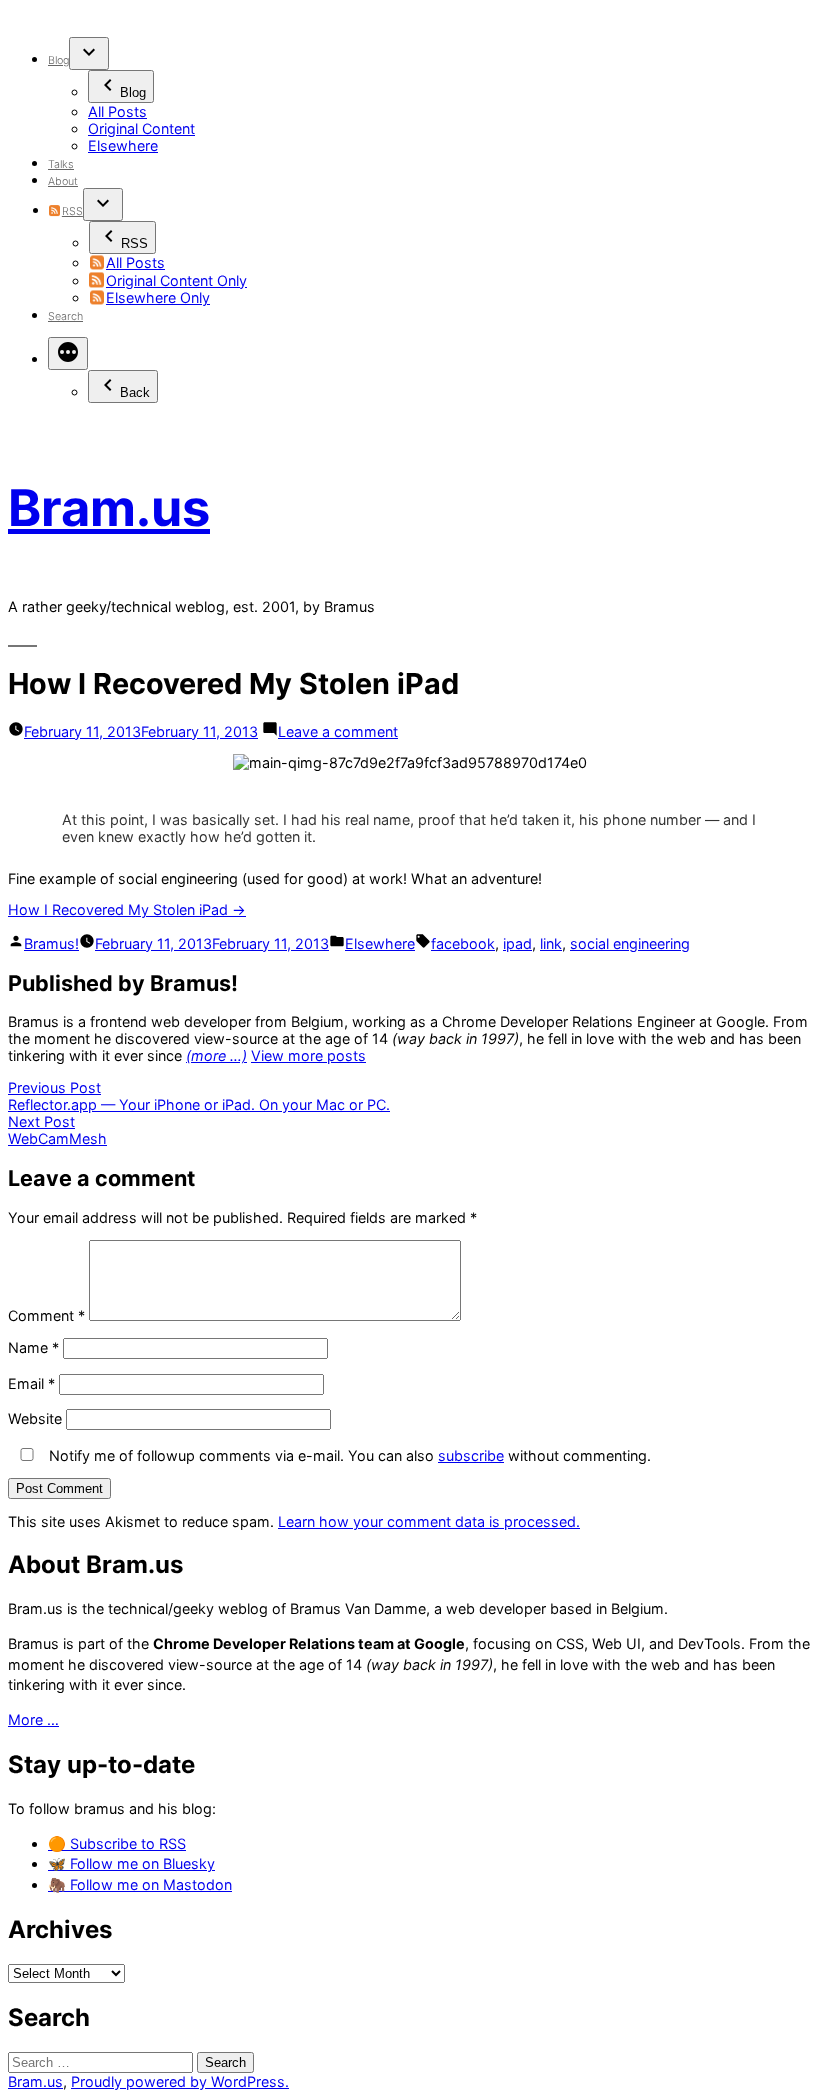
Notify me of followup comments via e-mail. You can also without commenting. (348, 1455)
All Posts (117, 111)
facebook (463, 943)
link (551, 943)
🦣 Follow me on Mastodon (140, 1884)
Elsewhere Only (158, 297)
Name (33, 1347)
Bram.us (109, 507)
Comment (46, 1315)
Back (135, 392)
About (63, 181)
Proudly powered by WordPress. (180, 2081)
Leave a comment (338, 731)
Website (35, 1418)
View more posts (308, 1055)
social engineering (630, 943)
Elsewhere (123, 145)
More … (33, 1719)
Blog (58, 60)
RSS (72, 211)
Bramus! (51, 943)
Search (65, 316)
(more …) (216, 1055)
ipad (517, 943)
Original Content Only (176, 280)
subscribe (471, 1455)
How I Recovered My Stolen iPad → (127, 909)
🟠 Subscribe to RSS (117, 1843)
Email (31, 1383)
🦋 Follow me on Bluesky (131, 1863)
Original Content (141, 128)
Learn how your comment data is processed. (429, 1521)
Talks (61, 164)
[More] (68, 353)
